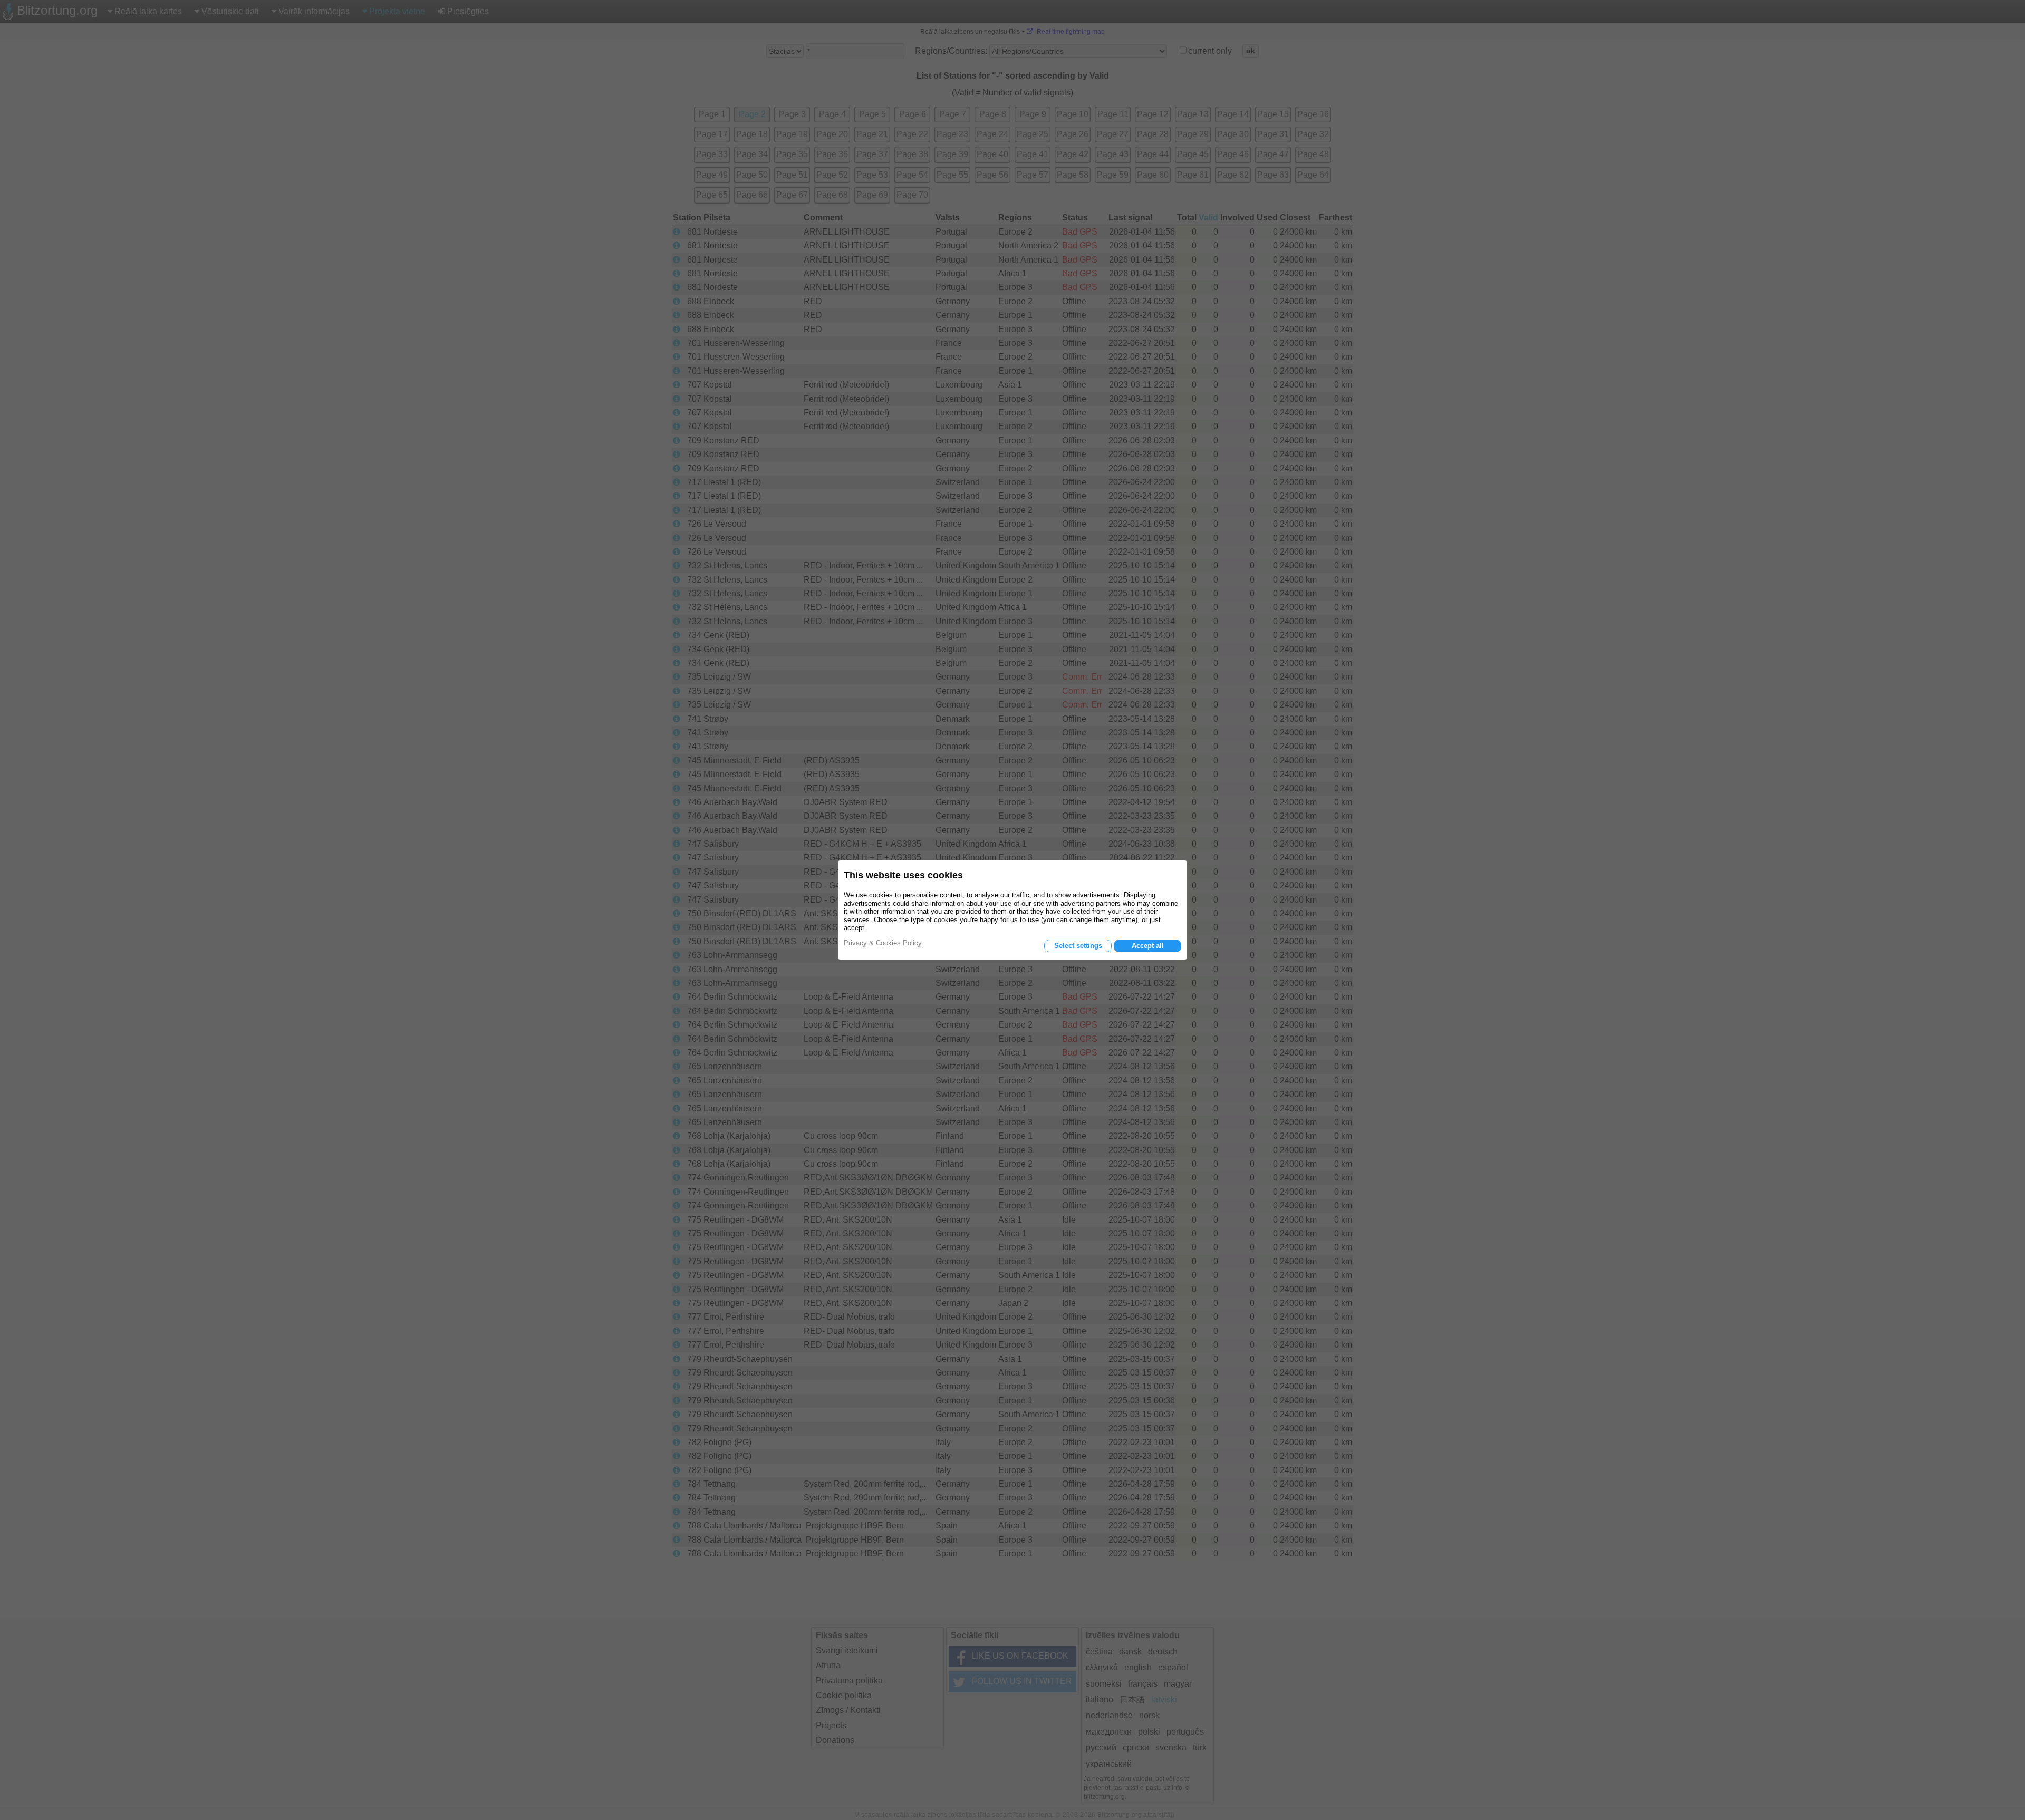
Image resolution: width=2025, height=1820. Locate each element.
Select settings (1078, 946)
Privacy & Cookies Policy (883, 943)
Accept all (1148, 946)
